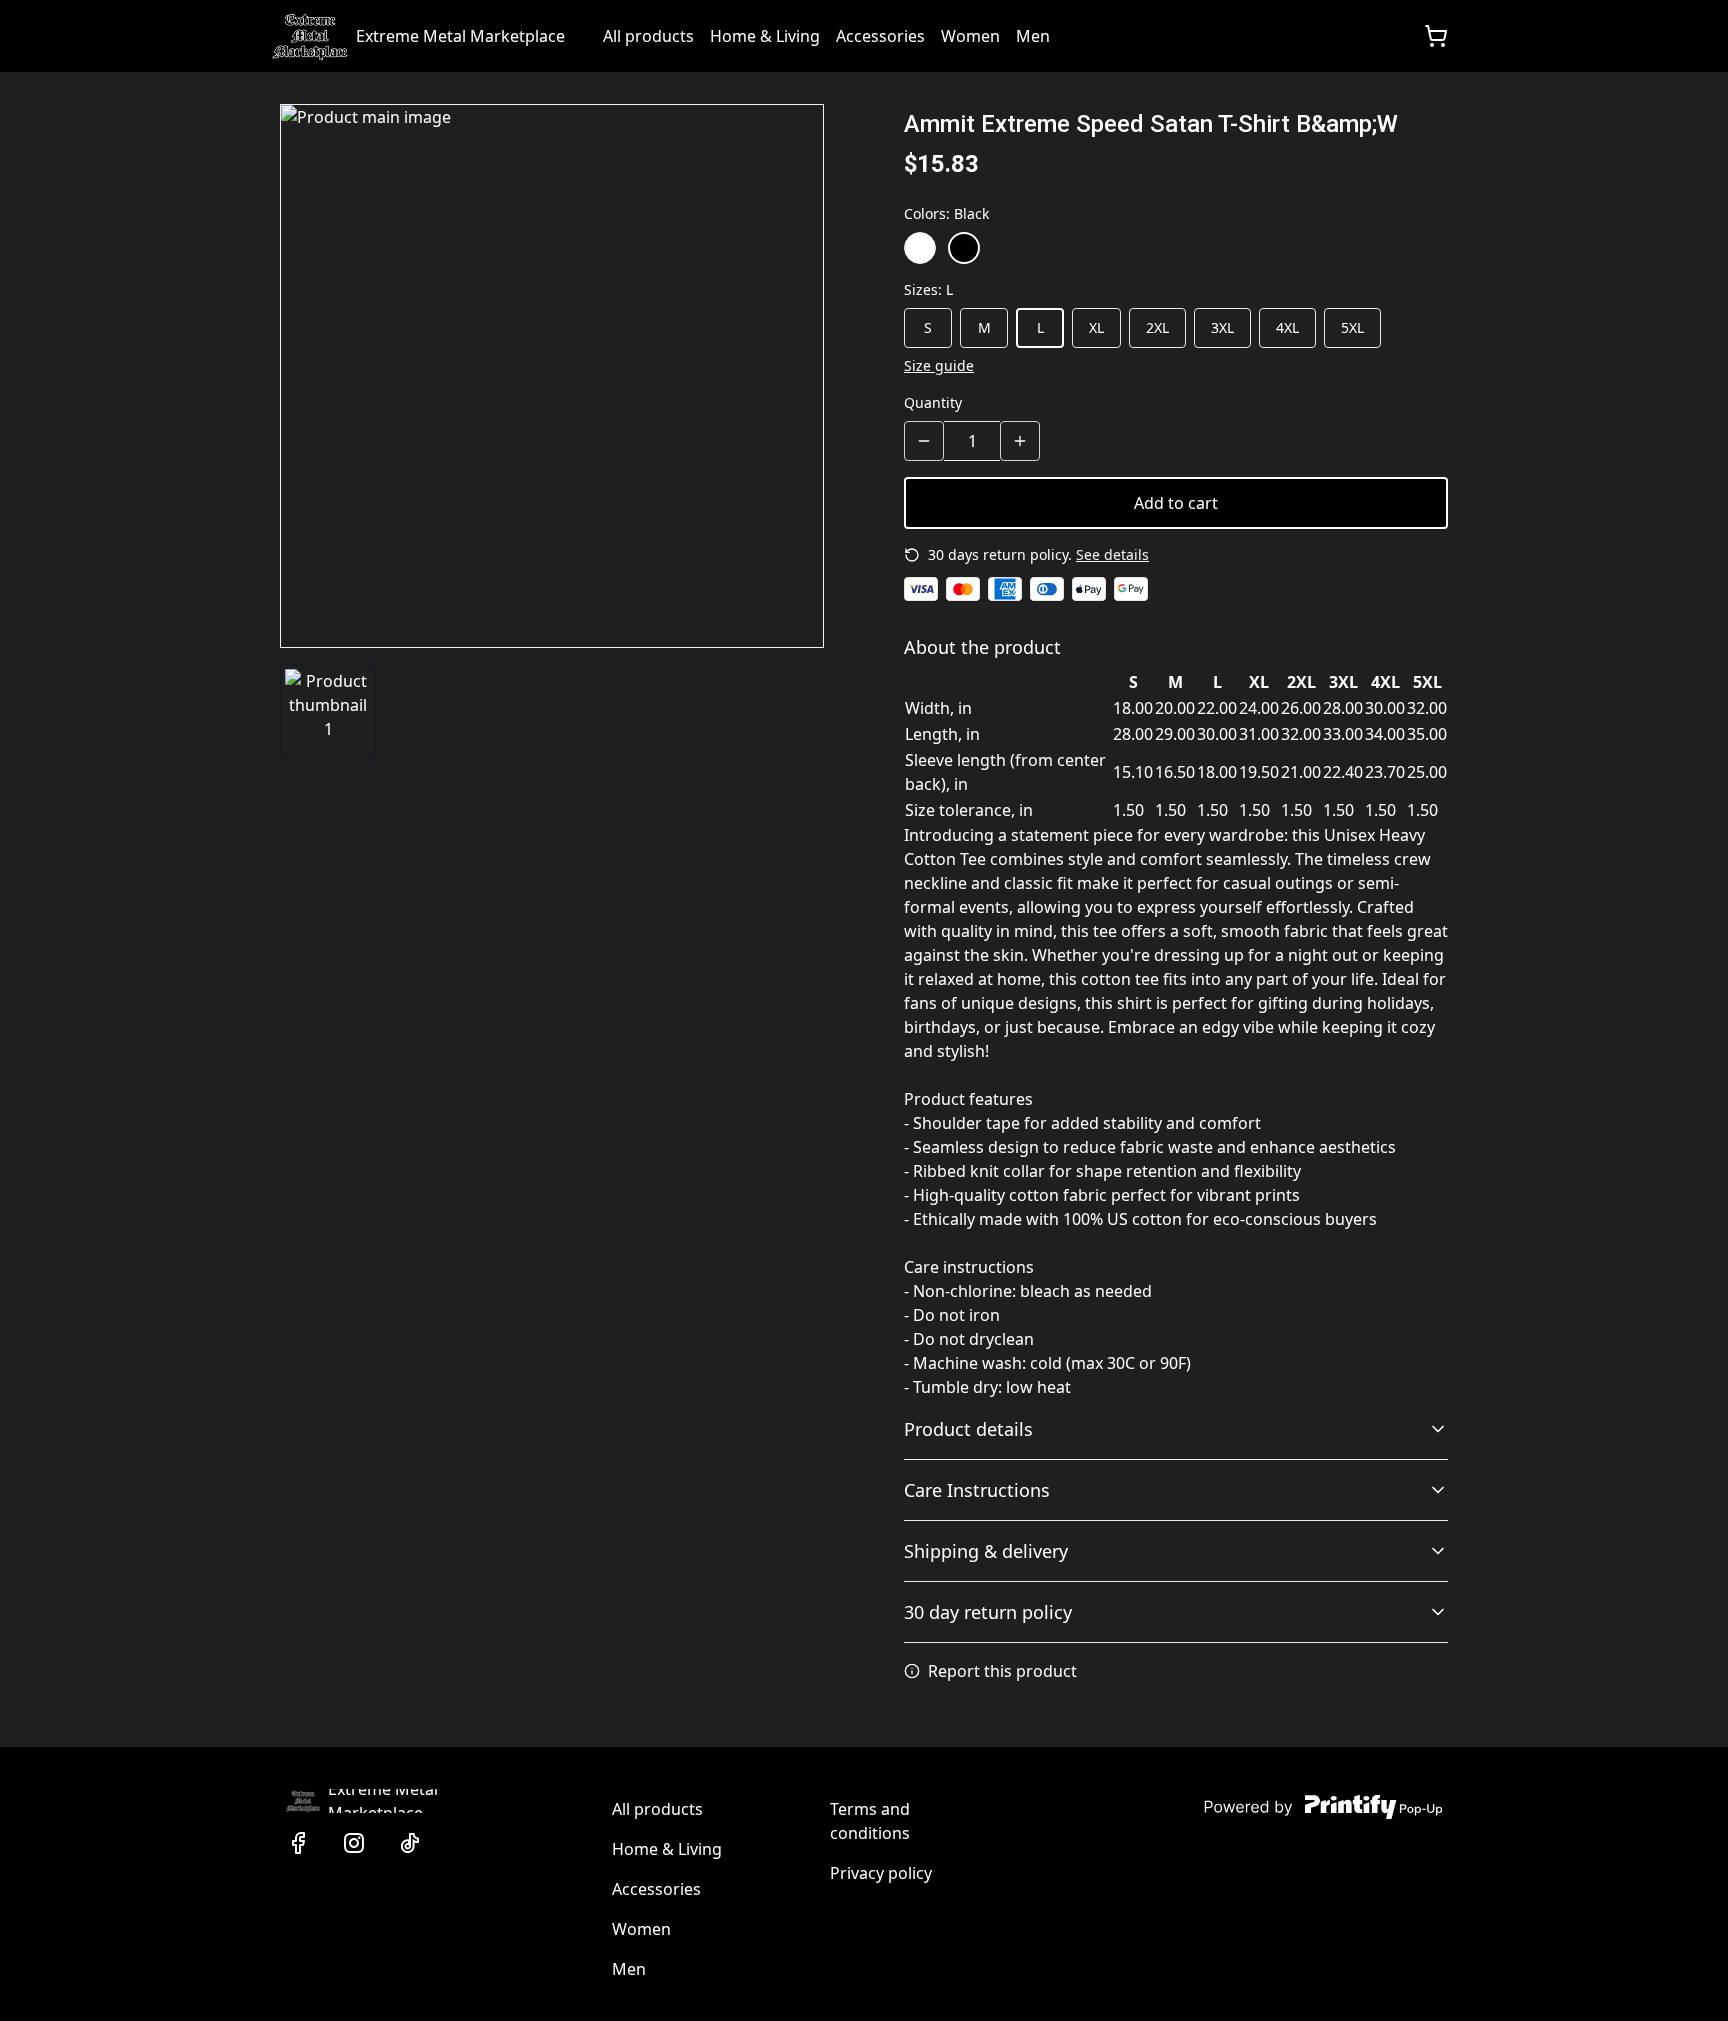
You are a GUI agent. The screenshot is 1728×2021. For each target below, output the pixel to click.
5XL (1352, 327)
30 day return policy (988, 1612)
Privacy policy (881, 1873)
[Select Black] (964, 248)
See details (1112, 554)
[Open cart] (1436, 36)
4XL (1287, 327)
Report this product (1002, 1671)
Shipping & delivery (986, 1551)
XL (1096, 327)
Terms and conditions (870, 1821)
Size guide (939, 365)
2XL (1157, 327)
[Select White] (920, 248)
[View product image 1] (328, 712)
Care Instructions (977, 1490)
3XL (1222, 327)
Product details (968, 1429)
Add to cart (1176, 503)
